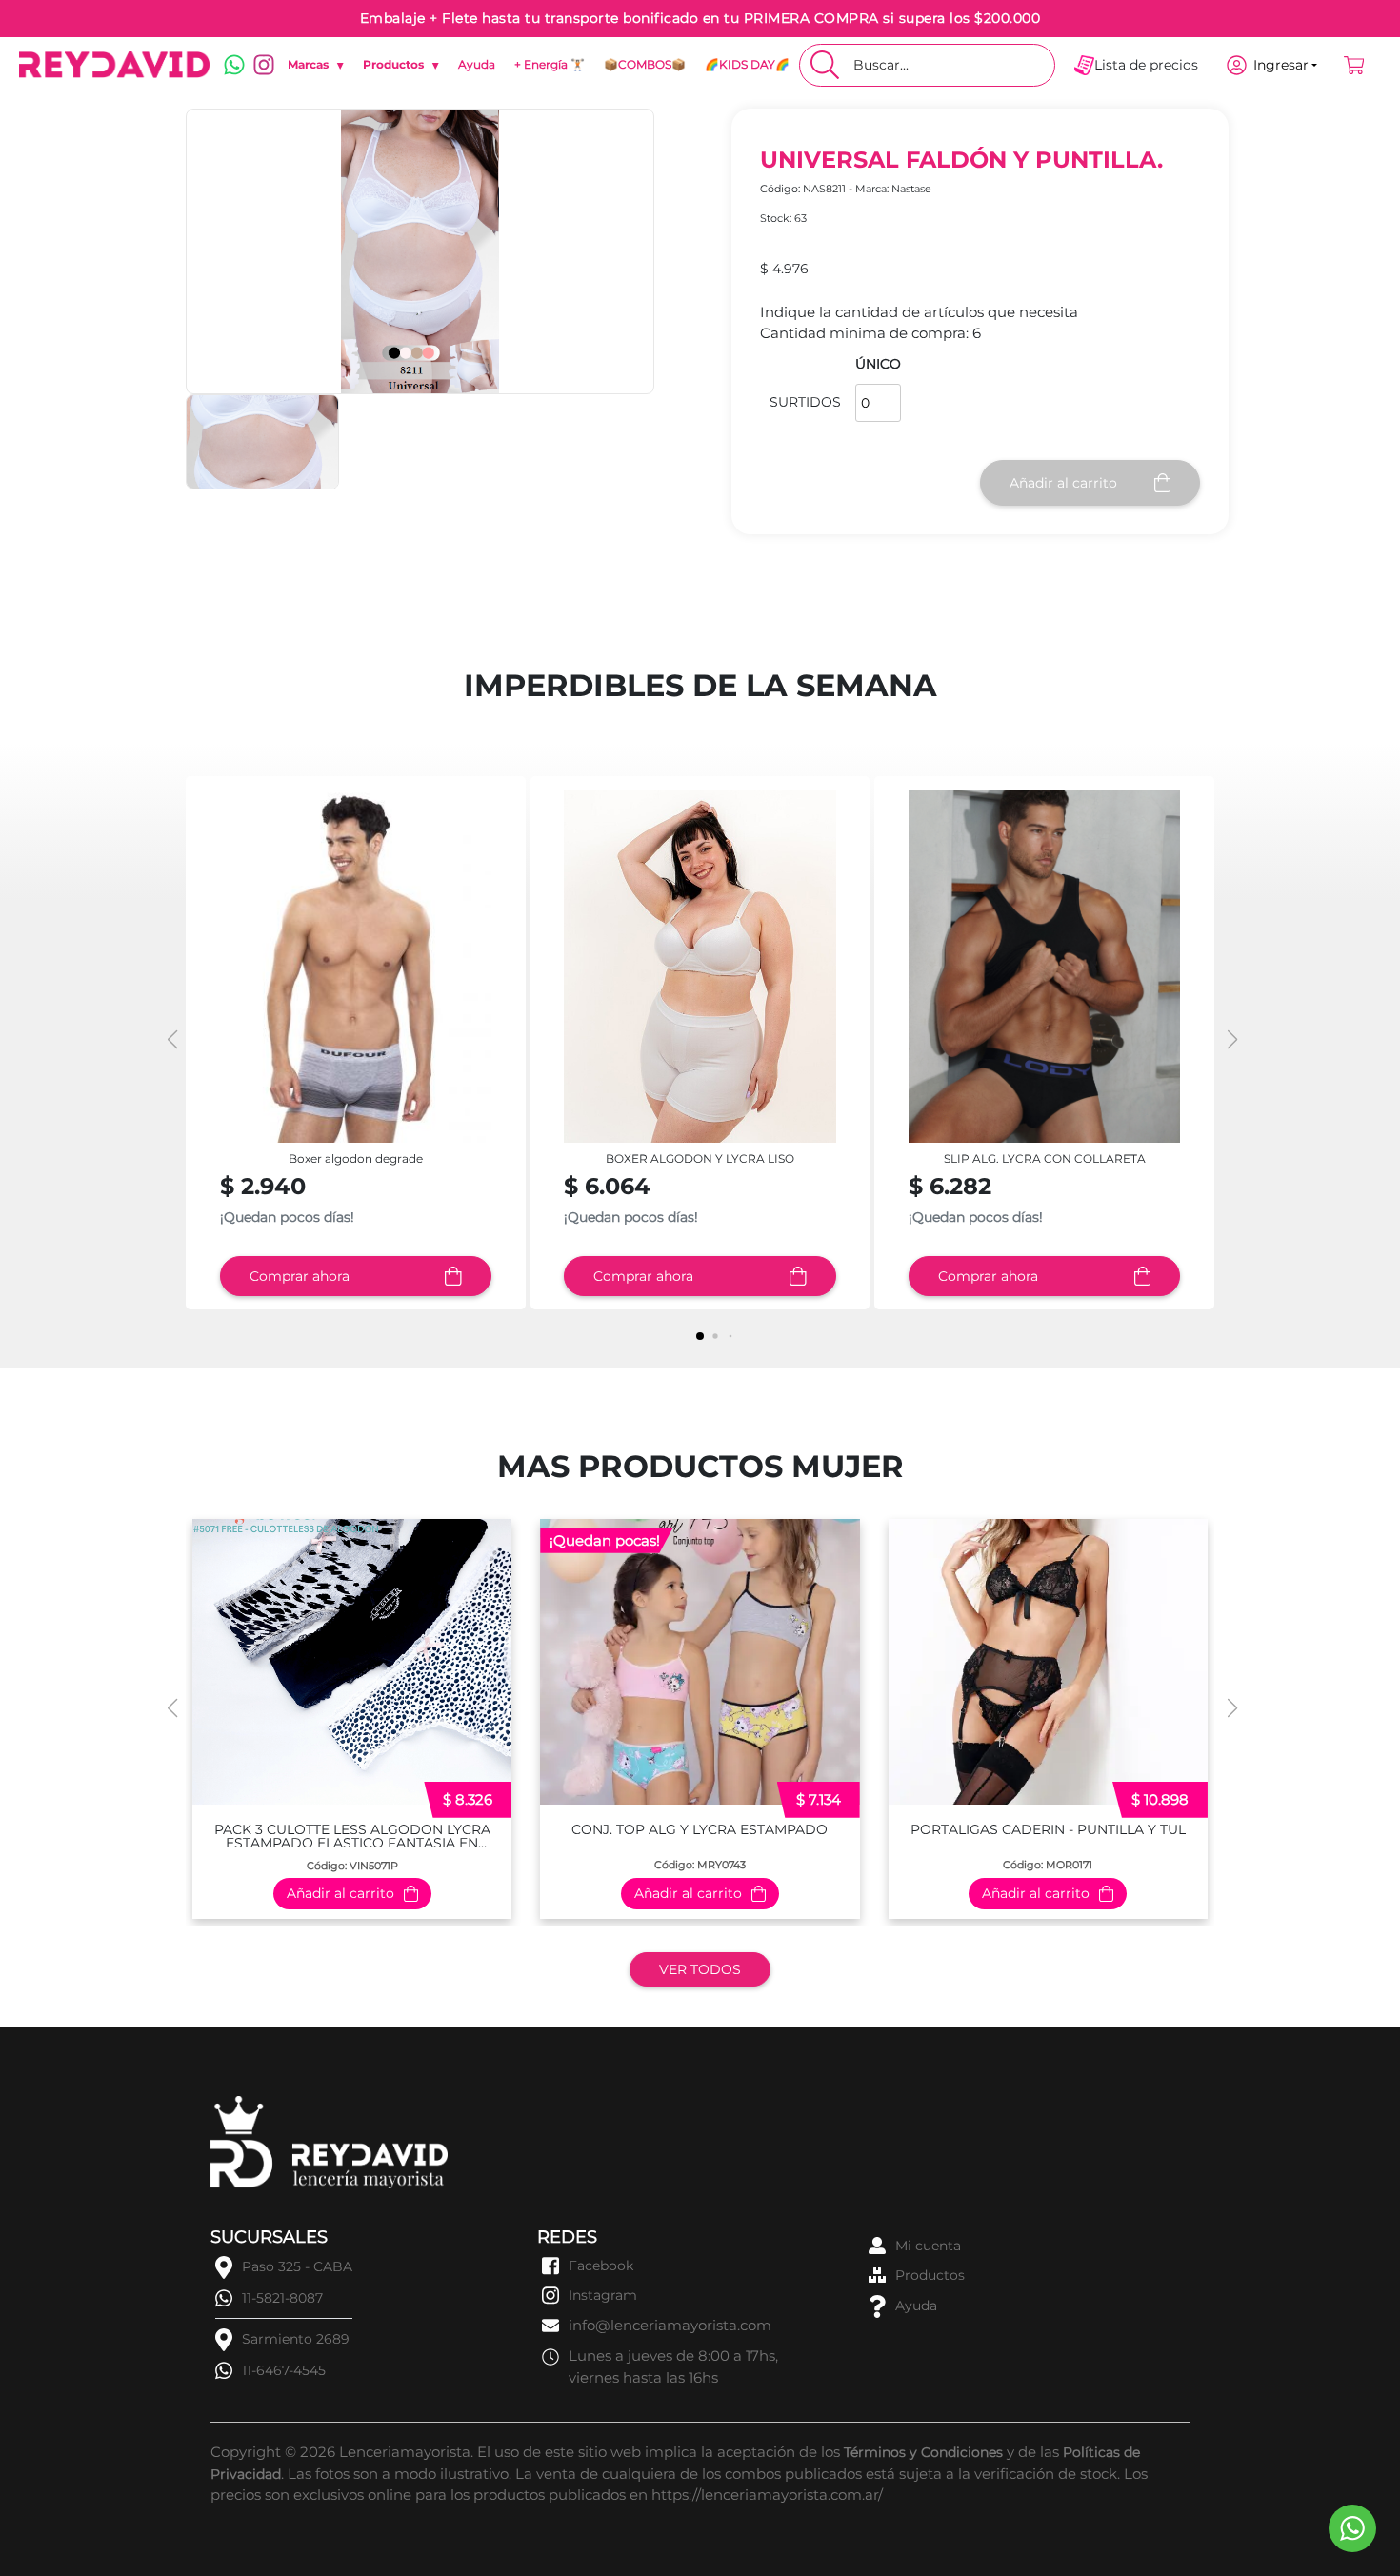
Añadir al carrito (1063, 483)
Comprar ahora (300, 1276)
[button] (1230, 1040)
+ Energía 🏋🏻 (550, 64)
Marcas (316, 65)
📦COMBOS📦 (645, 64)
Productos (401, 65)
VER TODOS (700, 1969)
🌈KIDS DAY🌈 (747, 64)
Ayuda (477, 64)
